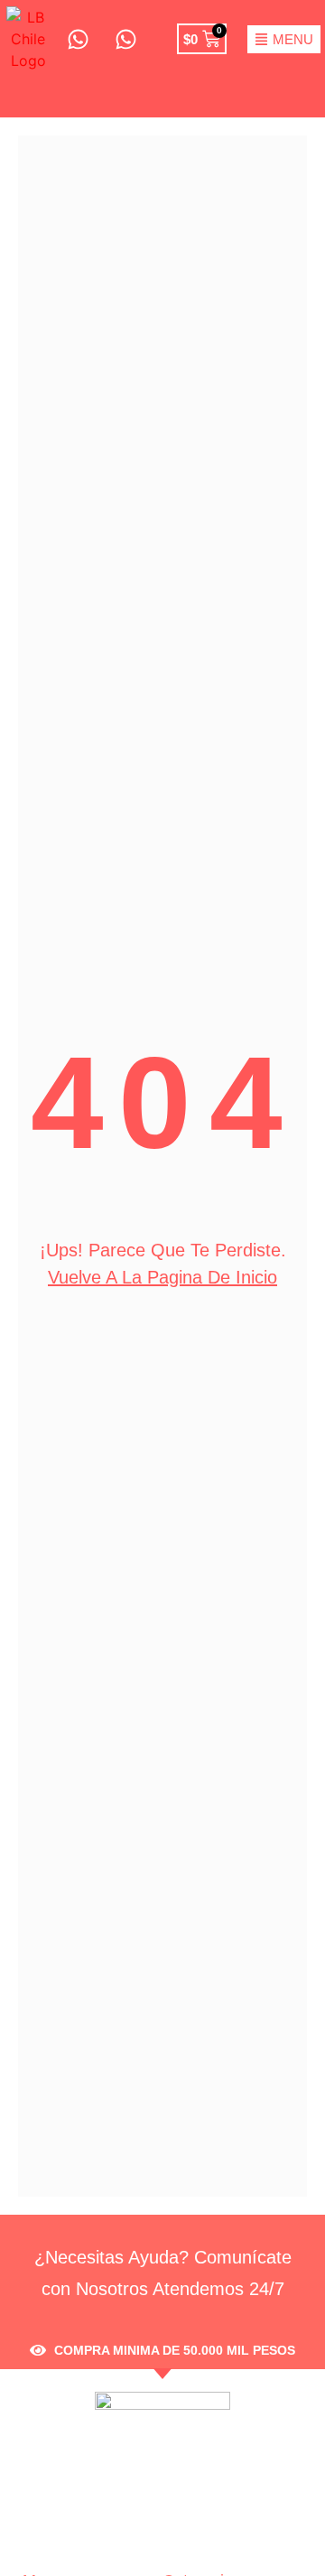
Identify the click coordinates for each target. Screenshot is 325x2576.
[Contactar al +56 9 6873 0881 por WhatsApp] (78, 39)
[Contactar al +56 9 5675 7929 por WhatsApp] (125, 39)
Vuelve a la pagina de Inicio (162, 1277)
